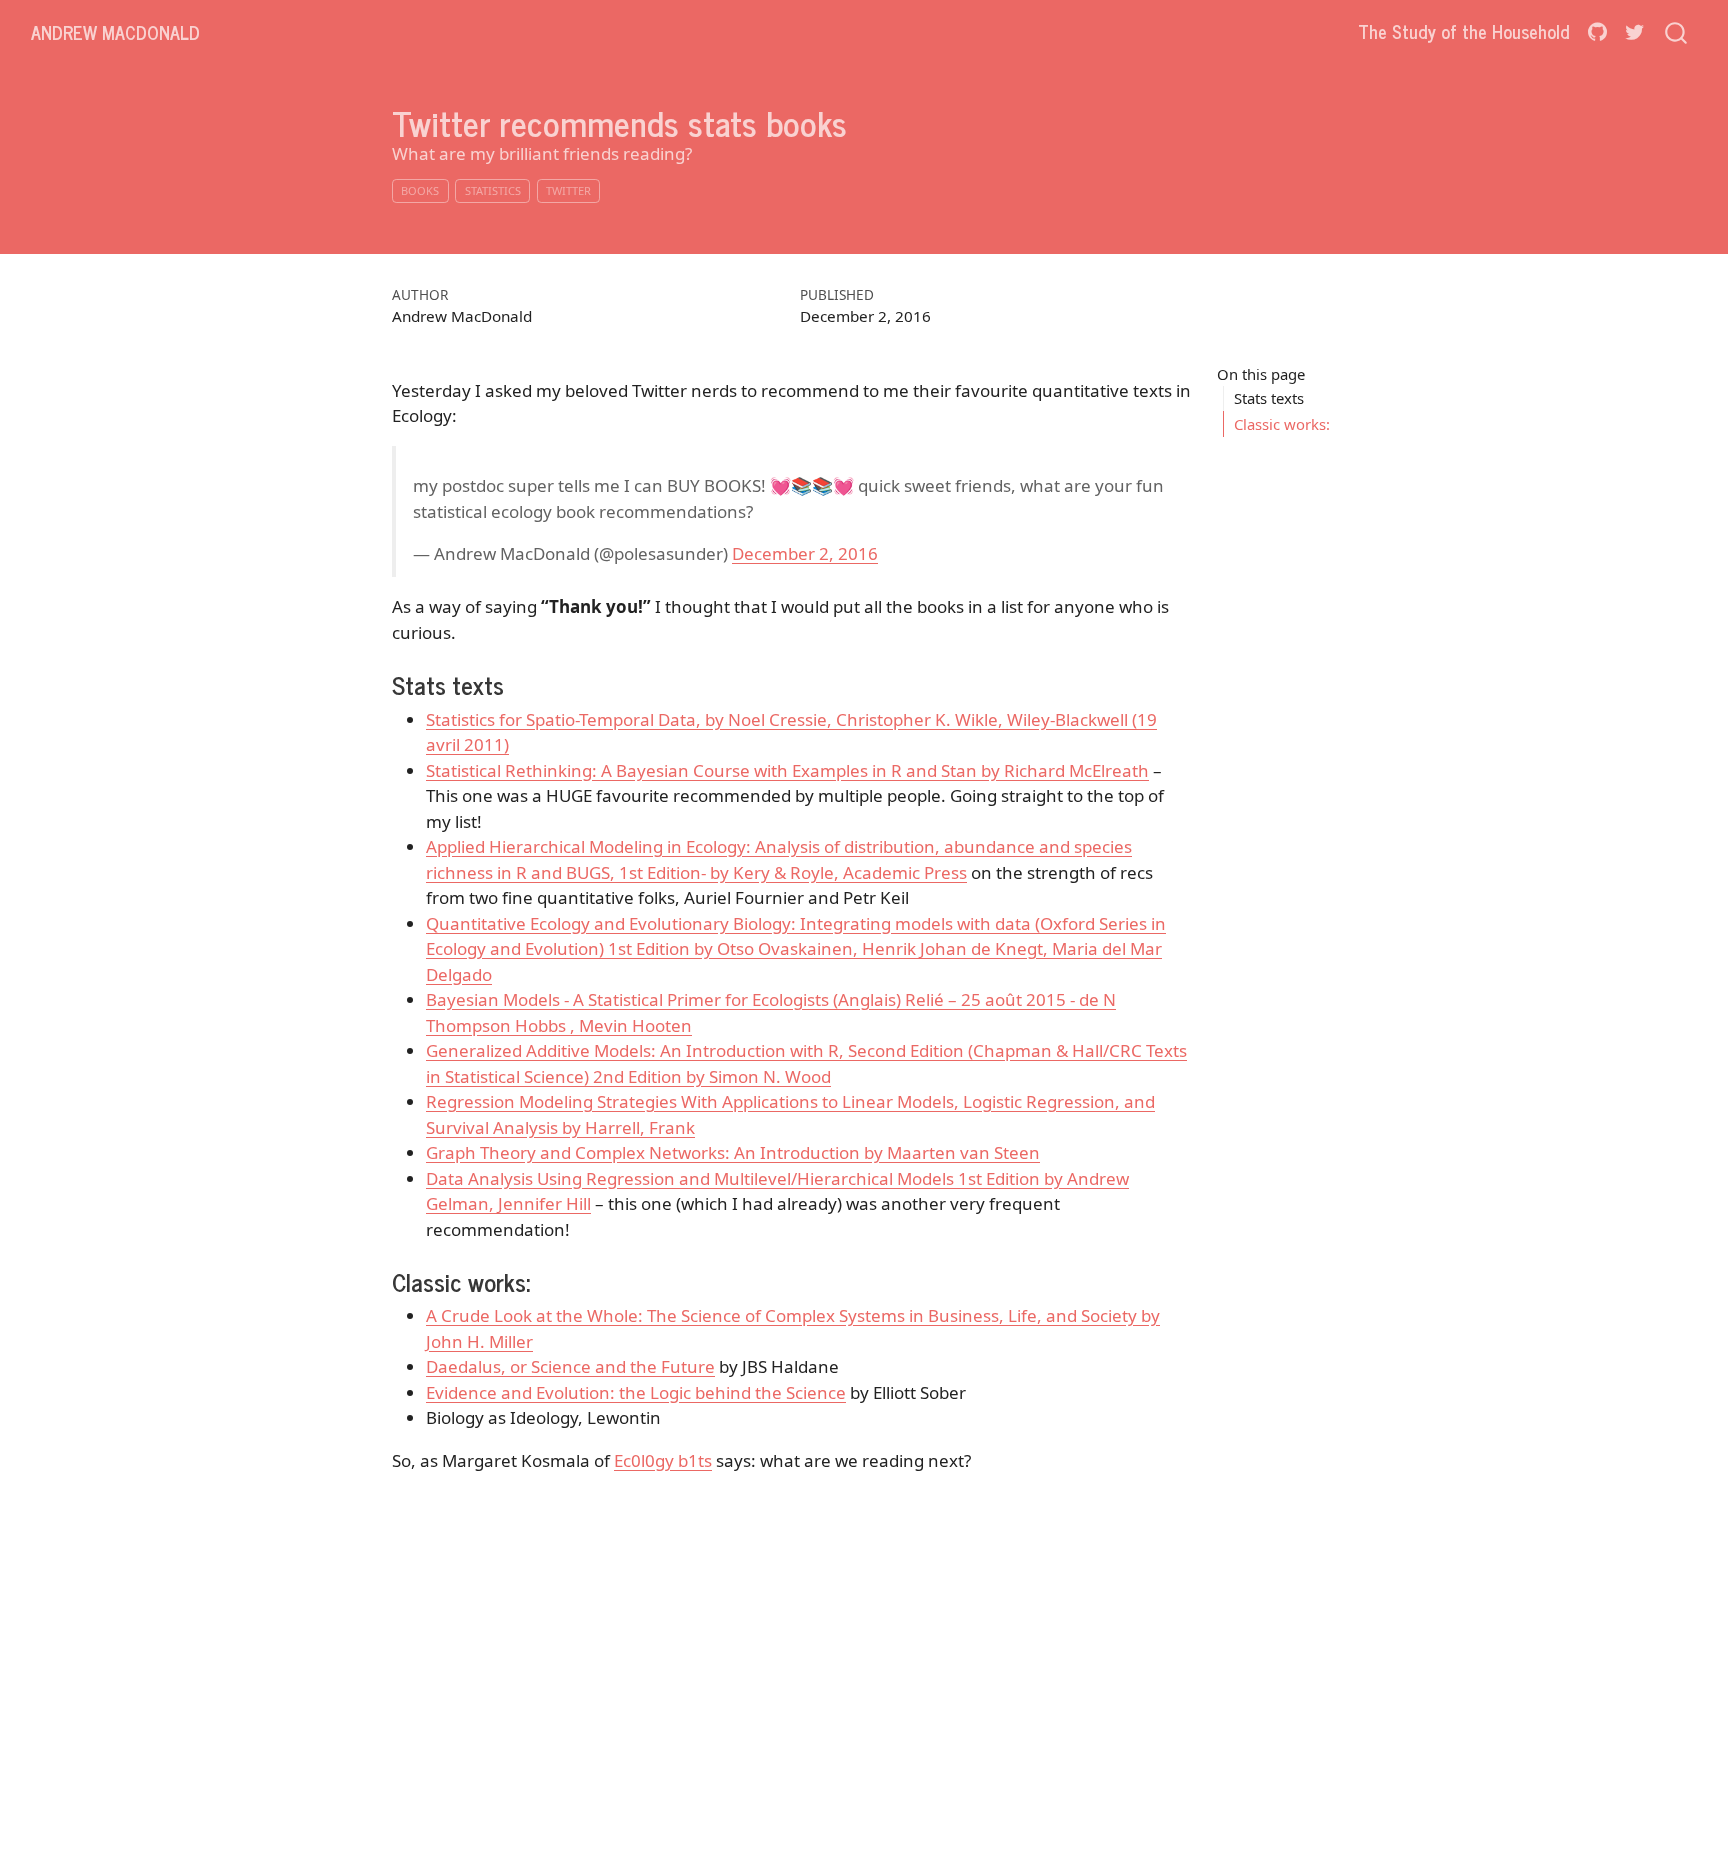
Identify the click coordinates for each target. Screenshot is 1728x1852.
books (420, 190)
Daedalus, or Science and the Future (570, 1366)
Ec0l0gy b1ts (663, 1460)
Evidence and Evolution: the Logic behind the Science (636, 1392)
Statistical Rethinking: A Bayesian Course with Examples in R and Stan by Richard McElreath (787, 770)
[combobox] (1677, 31)
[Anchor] (521, 684)
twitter (568, 190)
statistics (493, 190)
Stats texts (1269, 398)
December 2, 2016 (805, 553)
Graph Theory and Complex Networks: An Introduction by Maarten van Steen (733, 1152)
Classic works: (1282, 423)
